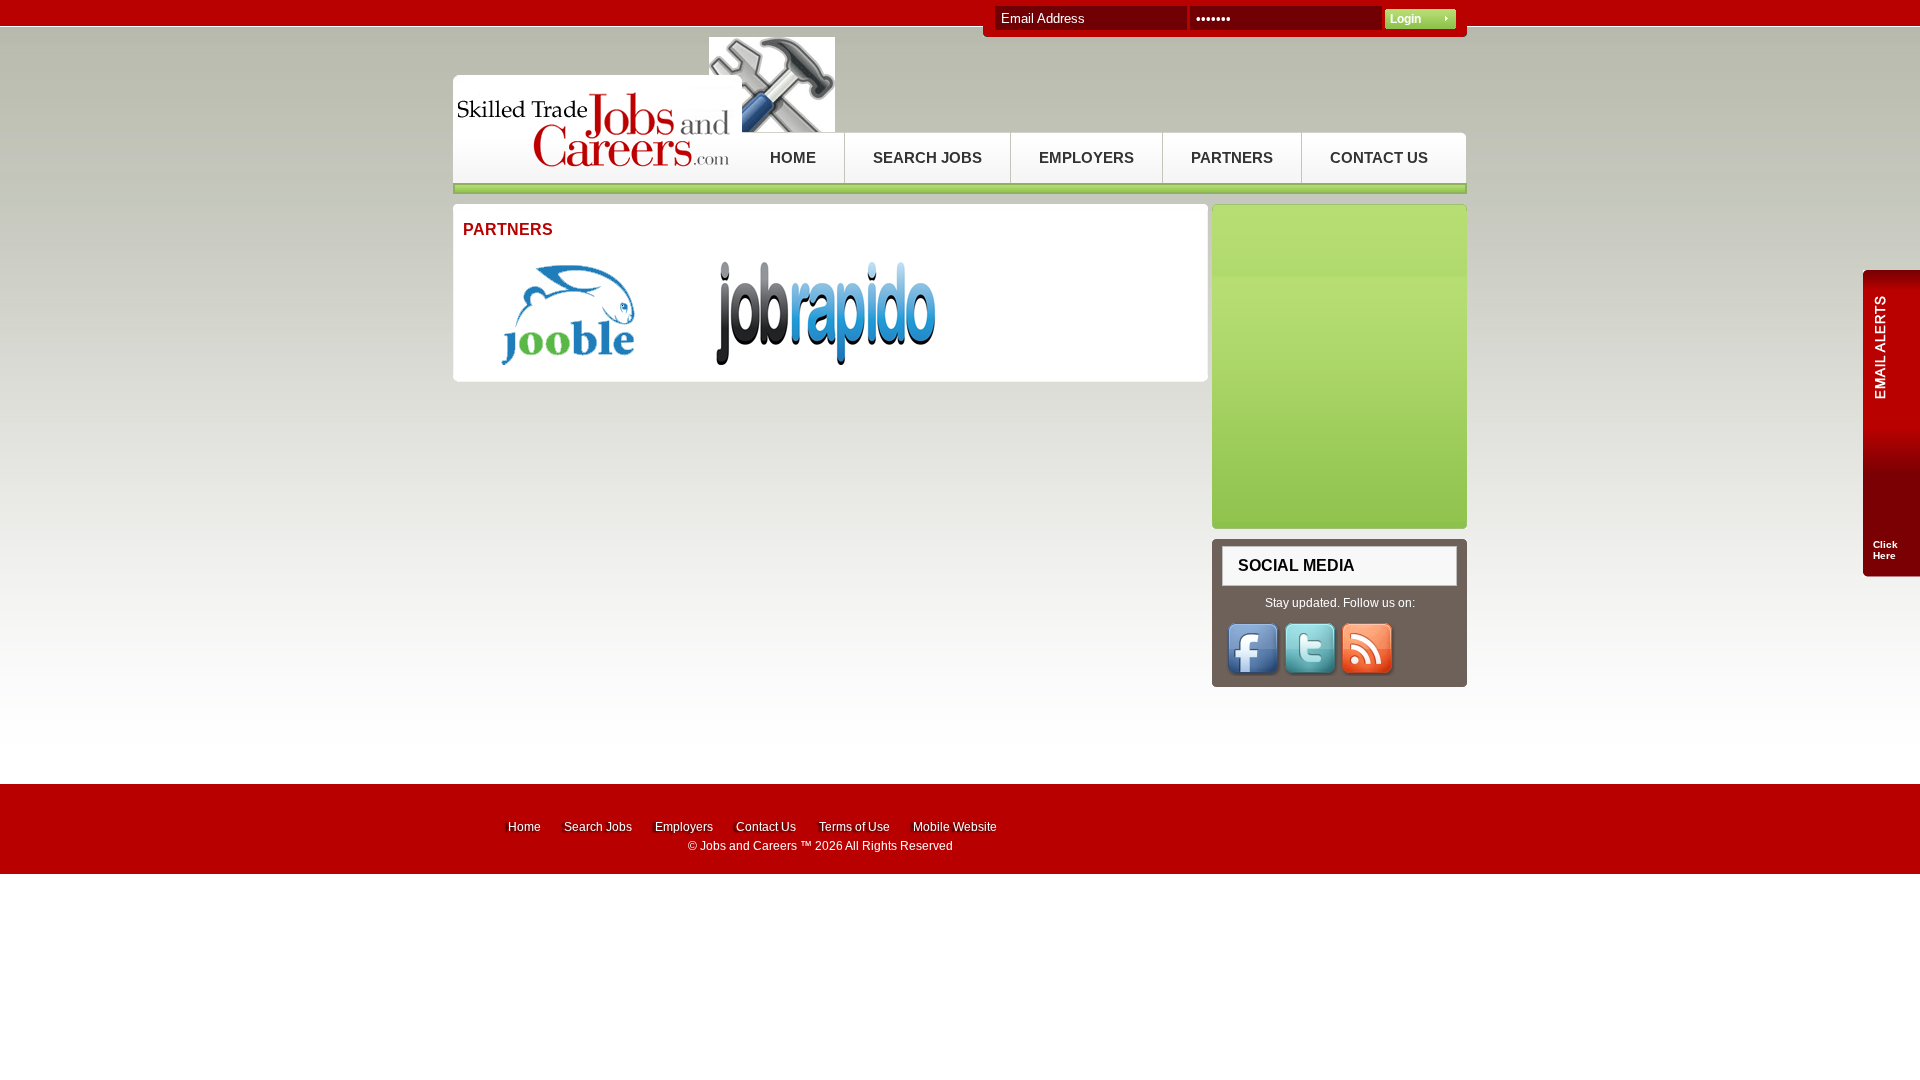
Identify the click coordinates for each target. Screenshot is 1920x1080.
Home (524, 827)
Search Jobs (598, 827)
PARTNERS (1232, 157)
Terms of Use (854, 827)
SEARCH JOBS (927, 157)
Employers (684, 827)
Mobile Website (955, 827)
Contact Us (766, 827)
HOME (793, 157)
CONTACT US (1379, 157)
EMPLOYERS (1086, 157)
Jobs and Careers (748, 846)
